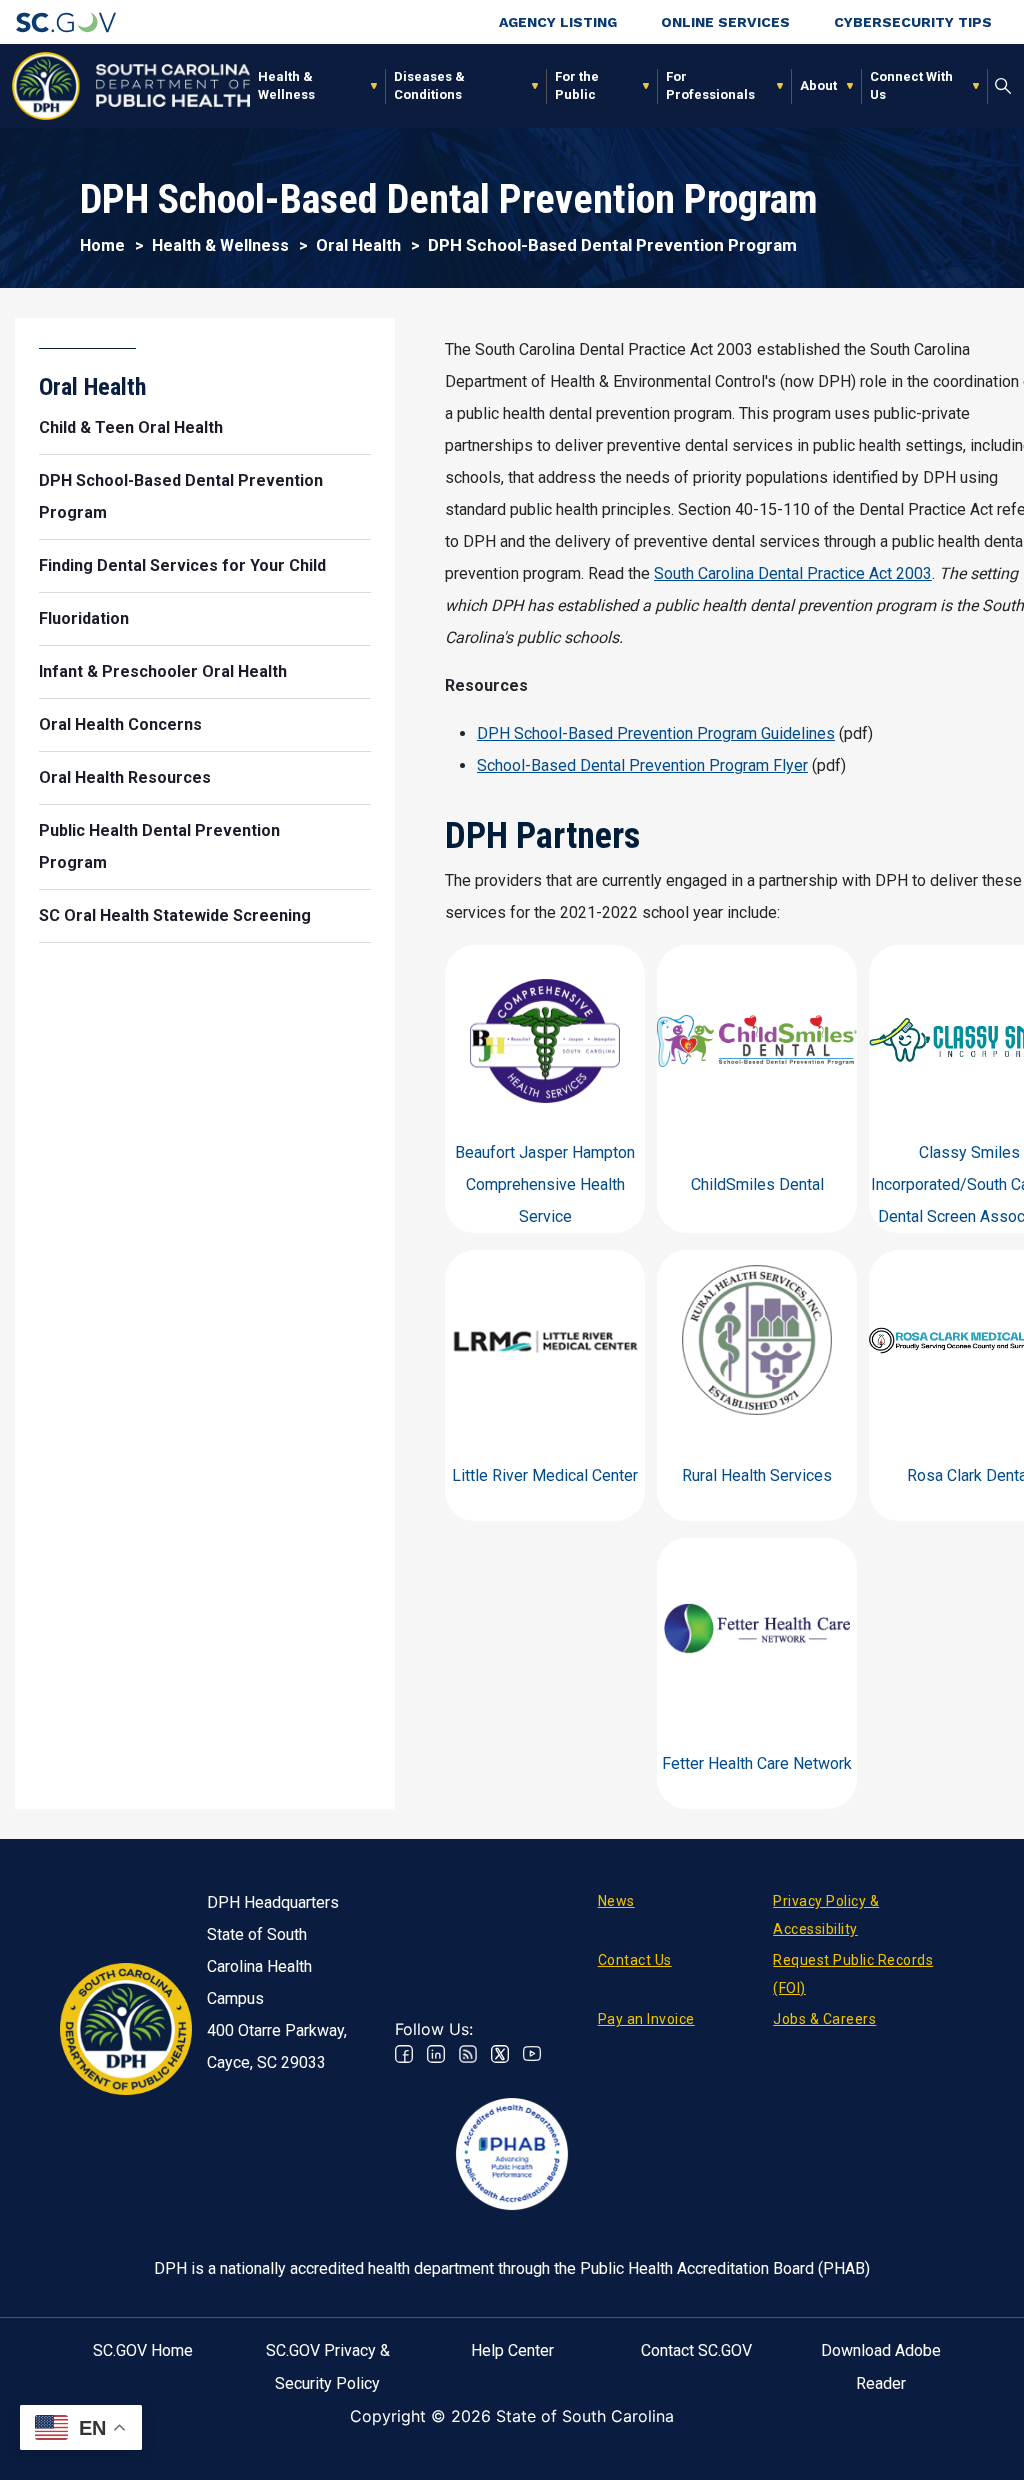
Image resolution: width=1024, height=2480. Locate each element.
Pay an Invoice (646, 2019)
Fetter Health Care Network (757, 1763)
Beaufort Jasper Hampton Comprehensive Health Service (545, 1184)
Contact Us (635, 1960)
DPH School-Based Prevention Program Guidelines (656, 733)
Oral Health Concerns (120, 724)
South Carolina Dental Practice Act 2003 (793, 573)
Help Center (512, 2350)
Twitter (500, 2054)
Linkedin (436, 2054)
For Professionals (710, 85)
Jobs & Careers (824, 2019)
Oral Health (358, 245)
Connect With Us (911, 85)
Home (102, 245)
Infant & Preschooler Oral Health (163, 671)
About (818, 85)
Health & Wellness (286, 85)
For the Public (577, 85)
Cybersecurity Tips (913, 22)
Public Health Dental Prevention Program (159, 846)
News (616, 1901)
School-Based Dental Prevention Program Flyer (642, 765)
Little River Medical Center (545, 1475)
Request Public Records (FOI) (853, 1974)
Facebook (404, 2054)
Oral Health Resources (125, 777)
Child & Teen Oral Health (131, 427)
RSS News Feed (468, 2054)
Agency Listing (558, 22)
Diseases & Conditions (429, 85)
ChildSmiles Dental (757, 1184)
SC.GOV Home (143, 2350)
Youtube (532, 2054)
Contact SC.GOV (696, 2350)
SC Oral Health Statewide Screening (175, 915)
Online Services (725, 22)
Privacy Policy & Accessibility (826, 1915)
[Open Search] (1003, 86)
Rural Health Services (757, 1475)
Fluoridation (84, 618)
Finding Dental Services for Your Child (182, 565)
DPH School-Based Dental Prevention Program (181, 496)
